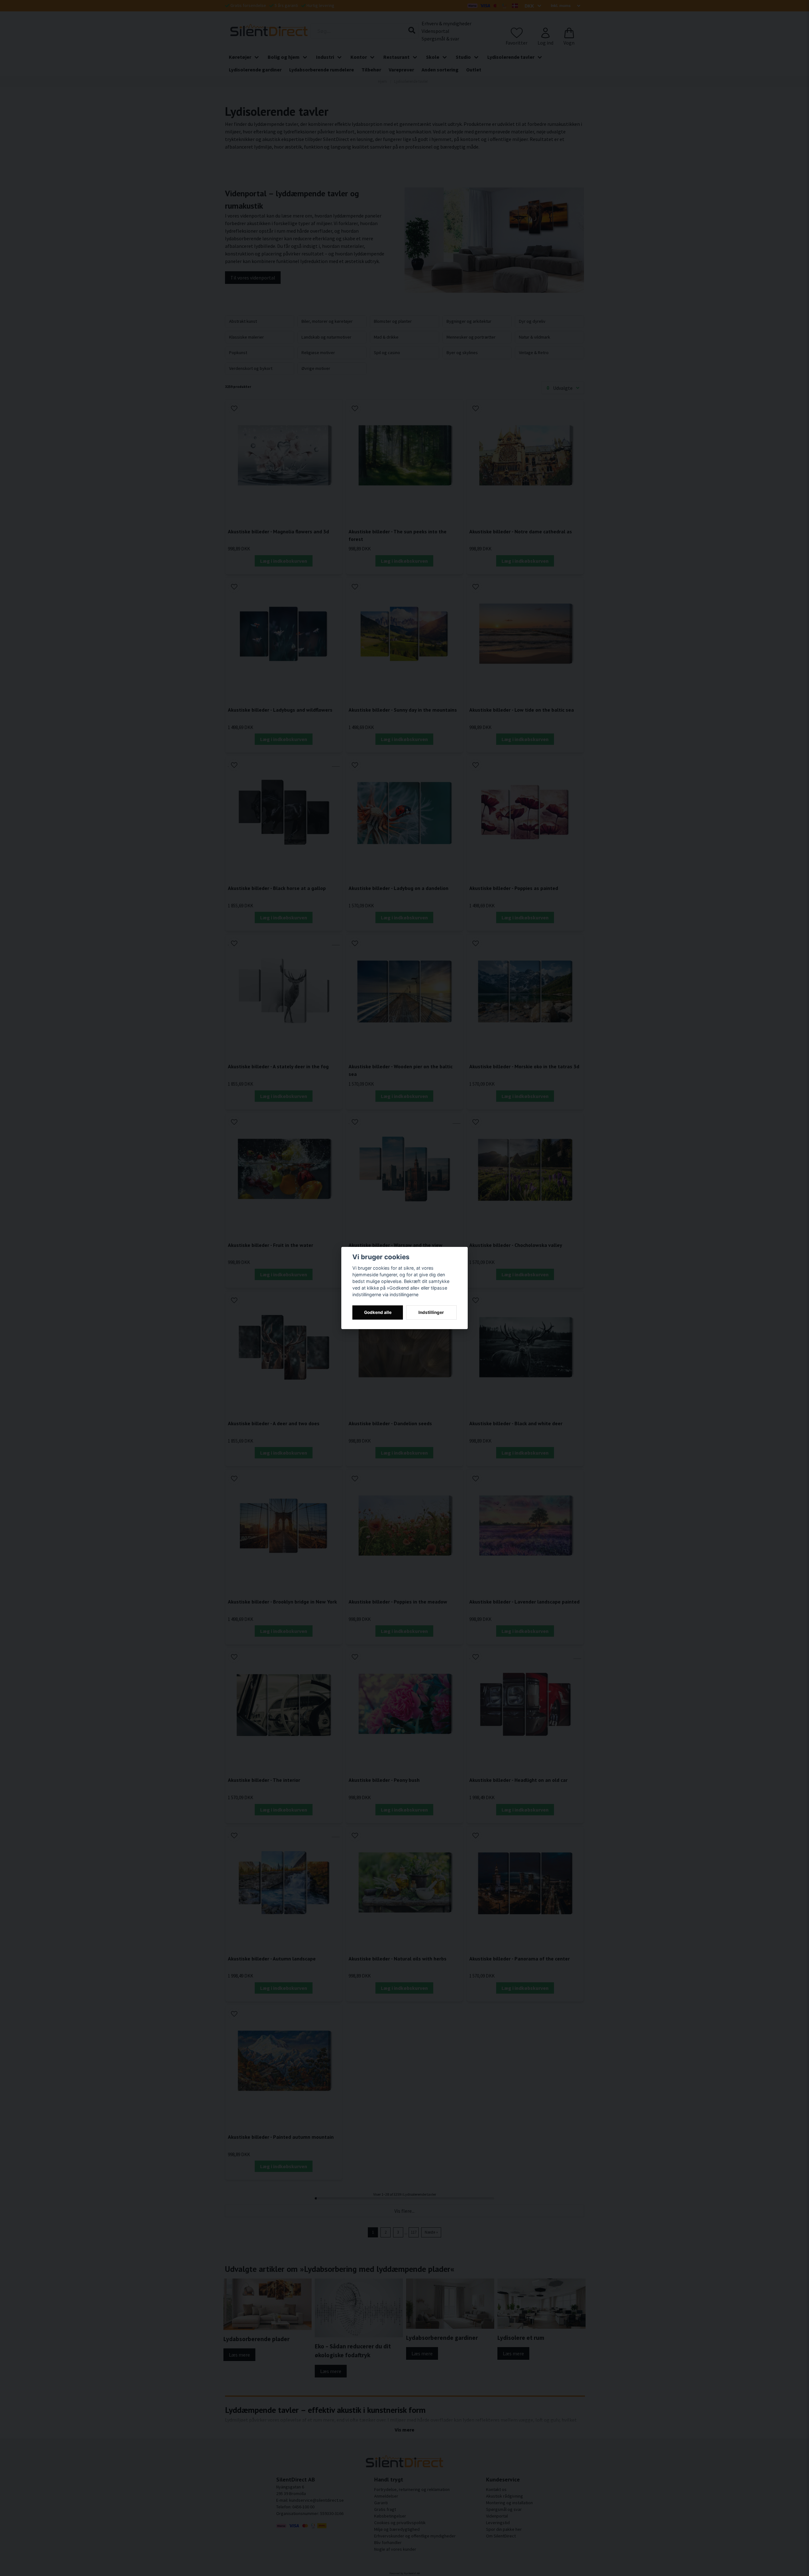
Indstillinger (431, 1312)
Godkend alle (378, 1312)
